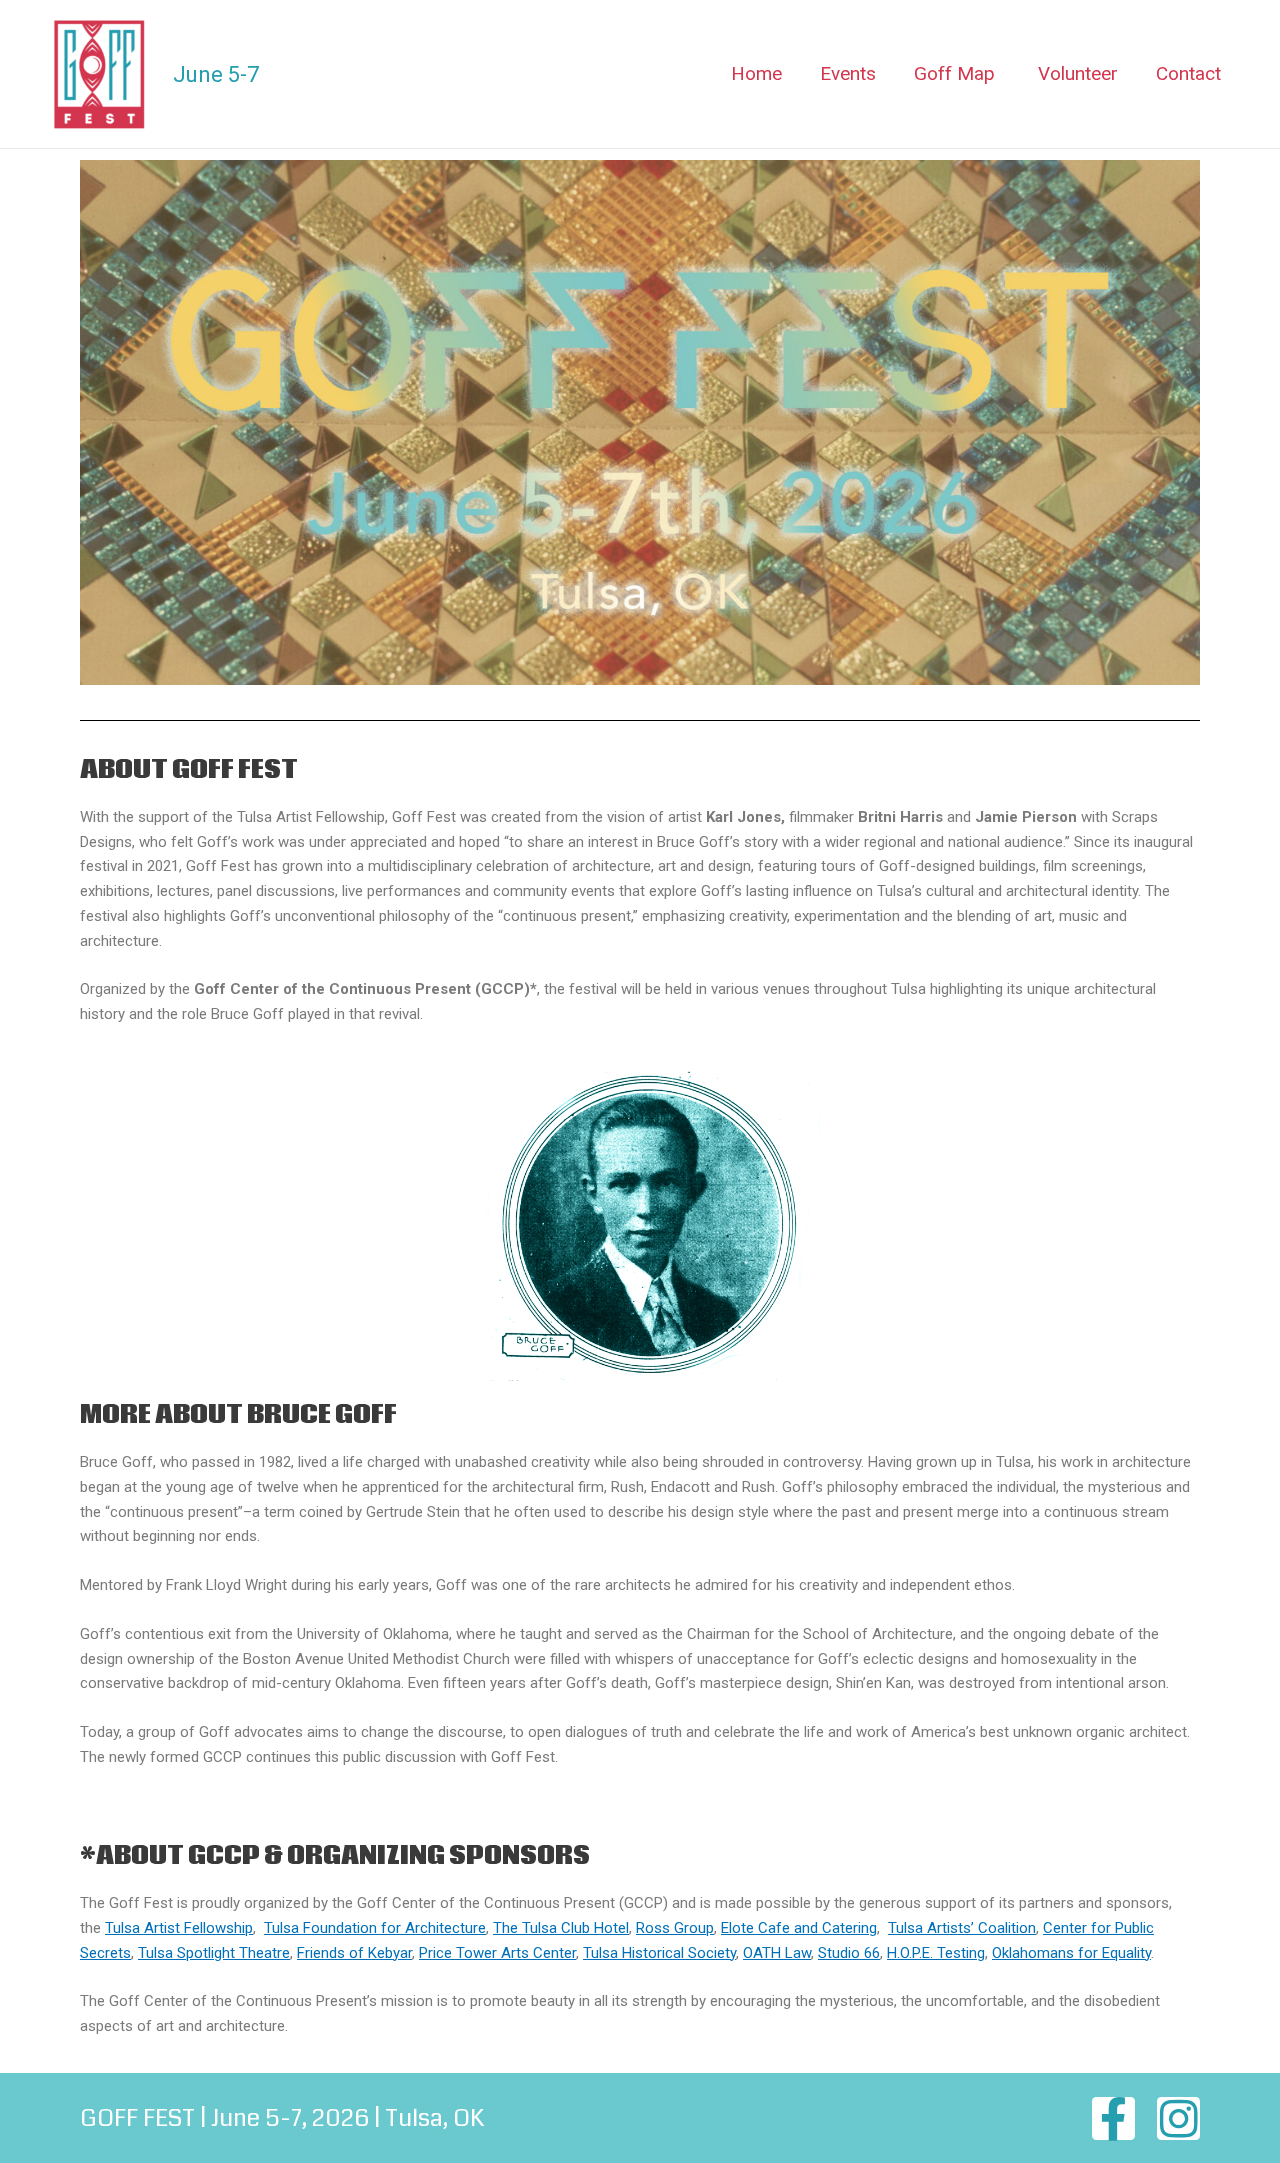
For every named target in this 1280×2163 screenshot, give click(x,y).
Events (848, 73)
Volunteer (1078, 73)
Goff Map (954, 73)
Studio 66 (849, 1953)
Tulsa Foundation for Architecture (375, 1928)
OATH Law (777, 1953)
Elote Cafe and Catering (799, 1928)
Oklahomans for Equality (1071, 1953)
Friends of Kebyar (354, 1953)
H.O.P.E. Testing (936, 1953)
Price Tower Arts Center (497, 1953)
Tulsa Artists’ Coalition (962, 1928)
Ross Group (675, 1928)
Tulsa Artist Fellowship (179, 1928)
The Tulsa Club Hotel (561, 1928)
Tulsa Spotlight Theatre (214, 1953)
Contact (1188, 73)
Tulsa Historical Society (659, 1953)
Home (756, 73)
